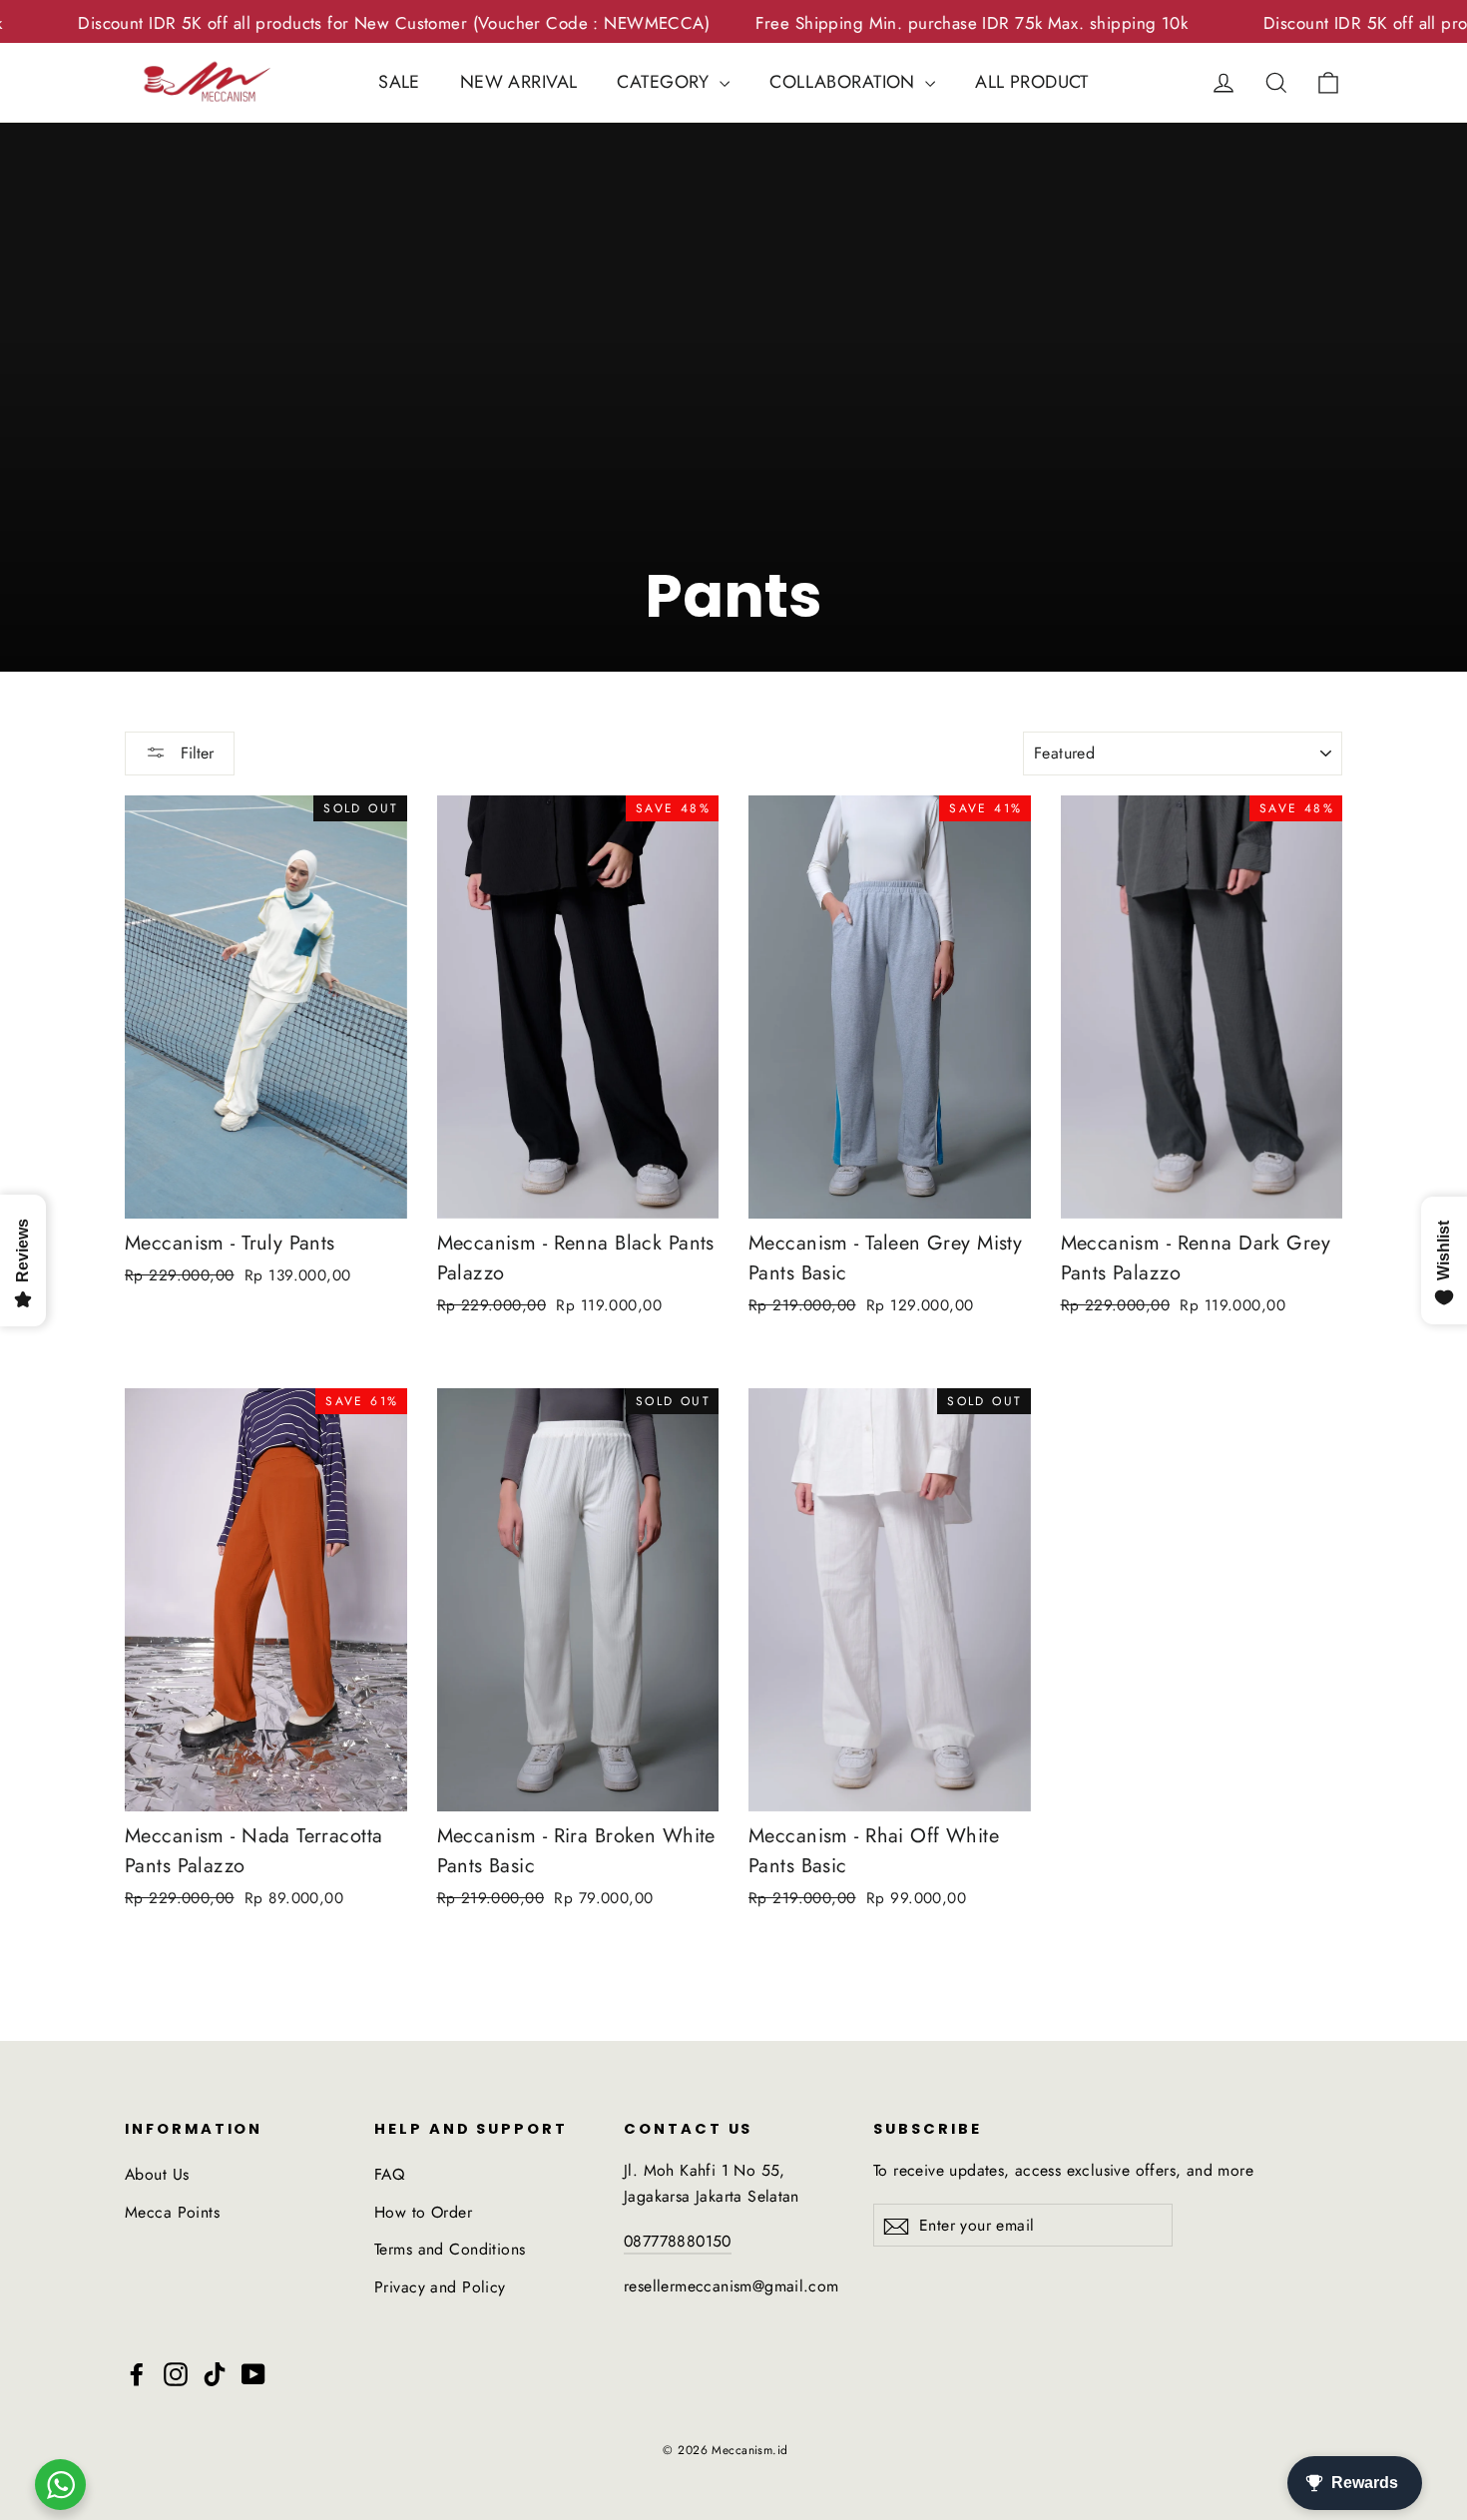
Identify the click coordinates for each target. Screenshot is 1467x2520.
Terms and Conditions (450, 2249)
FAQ (389, 2174)
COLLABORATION (845, 82)
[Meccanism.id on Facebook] (137, 2373)
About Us (157, 2174)
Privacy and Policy (440, 2287)
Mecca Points (172, 2212)
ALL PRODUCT (1032, 82)
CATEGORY (666, 82)
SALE (399, 82)
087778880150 (678, 2241)
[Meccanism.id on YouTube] (253, 2373)
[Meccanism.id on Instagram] (176, 2373)
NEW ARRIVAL (519, 82)
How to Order (423, 2212)
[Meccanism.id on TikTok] (215, 2373)
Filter (195, 753)
